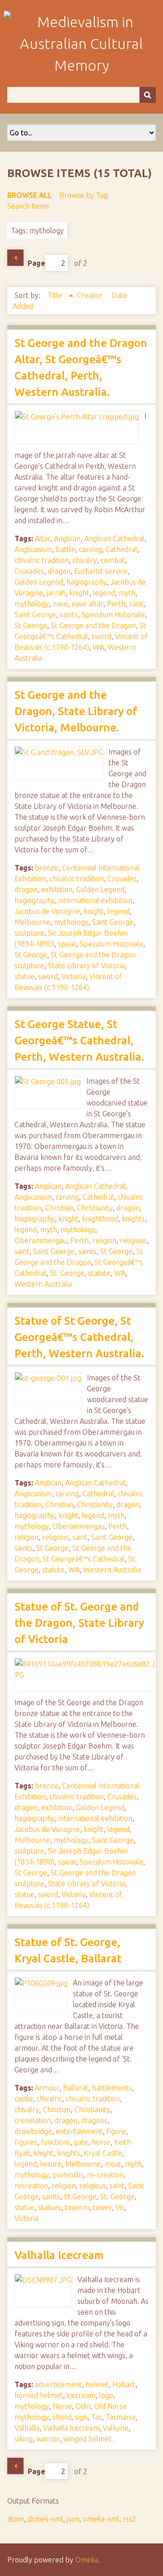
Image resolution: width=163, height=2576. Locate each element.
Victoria (74, 976)
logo (106, 2395)
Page (36, 263)
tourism (77, 2207)
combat (113, 560)
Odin (83, 2406)
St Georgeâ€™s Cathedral (84, 1559)
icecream (81, 2395)
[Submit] (148, 95)
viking (24, 2439)
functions (55, 2142)
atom (16, 2519)
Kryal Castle (103, 2153)
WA (98, 647)
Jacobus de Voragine (47, 911)
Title (56, 295)
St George (31, 625)
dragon (59, 571)
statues (50, 2207)
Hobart (124, 2384)
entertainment (79, 2131)
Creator (91, 295)
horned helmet (39, 2395)
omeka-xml (101, 2519)
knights (133, 1219)
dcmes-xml (45, 2519)
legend (104, 593)
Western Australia (43, 1284)
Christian (59, 1208)
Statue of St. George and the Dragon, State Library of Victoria (79, 1623)
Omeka (87, 2560)
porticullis (68, 2175)
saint (137, 604)
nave (60, 604)
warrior (48, 2439)
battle (65, 549)
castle (24, 2099)
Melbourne (32, 922)
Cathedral (121, 549)
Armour (47, 2088)
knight (79, 593)
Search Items (28, 206)
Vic (120, 2207)
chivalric (49, 2099)
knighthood (100, 1219)
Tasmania (120, 2417)
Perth (116, 604)
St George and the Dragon (93, 625)
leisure (51, 2164)
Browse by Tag (84, 195)
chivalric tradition (42, 560)
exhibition (57, 889)
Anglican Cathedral (114, 538)
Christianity (95, 1208)
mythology (32, 604)
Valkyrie (116, 2428)
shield (62, 2417)
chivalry (85, 560)
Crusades (29, 571)
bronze (47, 868)
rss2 (129, 2519)
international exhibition (95, 900)
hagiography (87, 582)
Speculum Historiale (113, 615)
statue (24, 976)
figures (26, 2142)
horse (101, 2142)
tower (102, 2207)
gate (81, 2142)
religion (104, 1240)
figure (116, 2131)
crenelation (33, 2120)
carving (90, 549)
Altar (43, 538)
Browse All (30, 195)
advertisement (58, 2384)
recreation (31, 2186)
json (73, 2519)
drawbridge (33, 2131)
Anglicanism (33, 549)
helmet (97, 2384)
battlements (112, 2088)
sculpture (29, 933)
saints (69, 615)
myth (127, 593)
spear (67, 944)
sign (81, 2417)
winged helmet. (88, 2439)
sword (101, 636)
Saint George (35, 615)
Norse (62, 2406)
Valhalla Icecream (59, 2255)
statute (99, 1273)
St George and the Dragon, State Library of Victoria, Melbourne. (76, 711)
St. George (67, 1273)
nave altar (87, 604)
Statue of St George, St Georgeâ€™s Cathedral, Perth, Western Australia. (79, 1337)
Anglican (67, 538)
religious (133, 1240)
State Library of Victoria (86, 966)
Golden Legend (39, 582)
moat (113, 2164)
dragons (94, 2120)
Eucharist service (101, 571)
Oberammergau (41, 1240)
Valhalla (27, 2428)
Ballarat (76, 2088)
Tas (96, 2417)
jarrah (56, 593)
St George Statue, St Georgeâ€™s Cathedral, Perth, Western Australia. (79, 1040)
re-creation (105, 2175)
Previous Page (15, 258)
